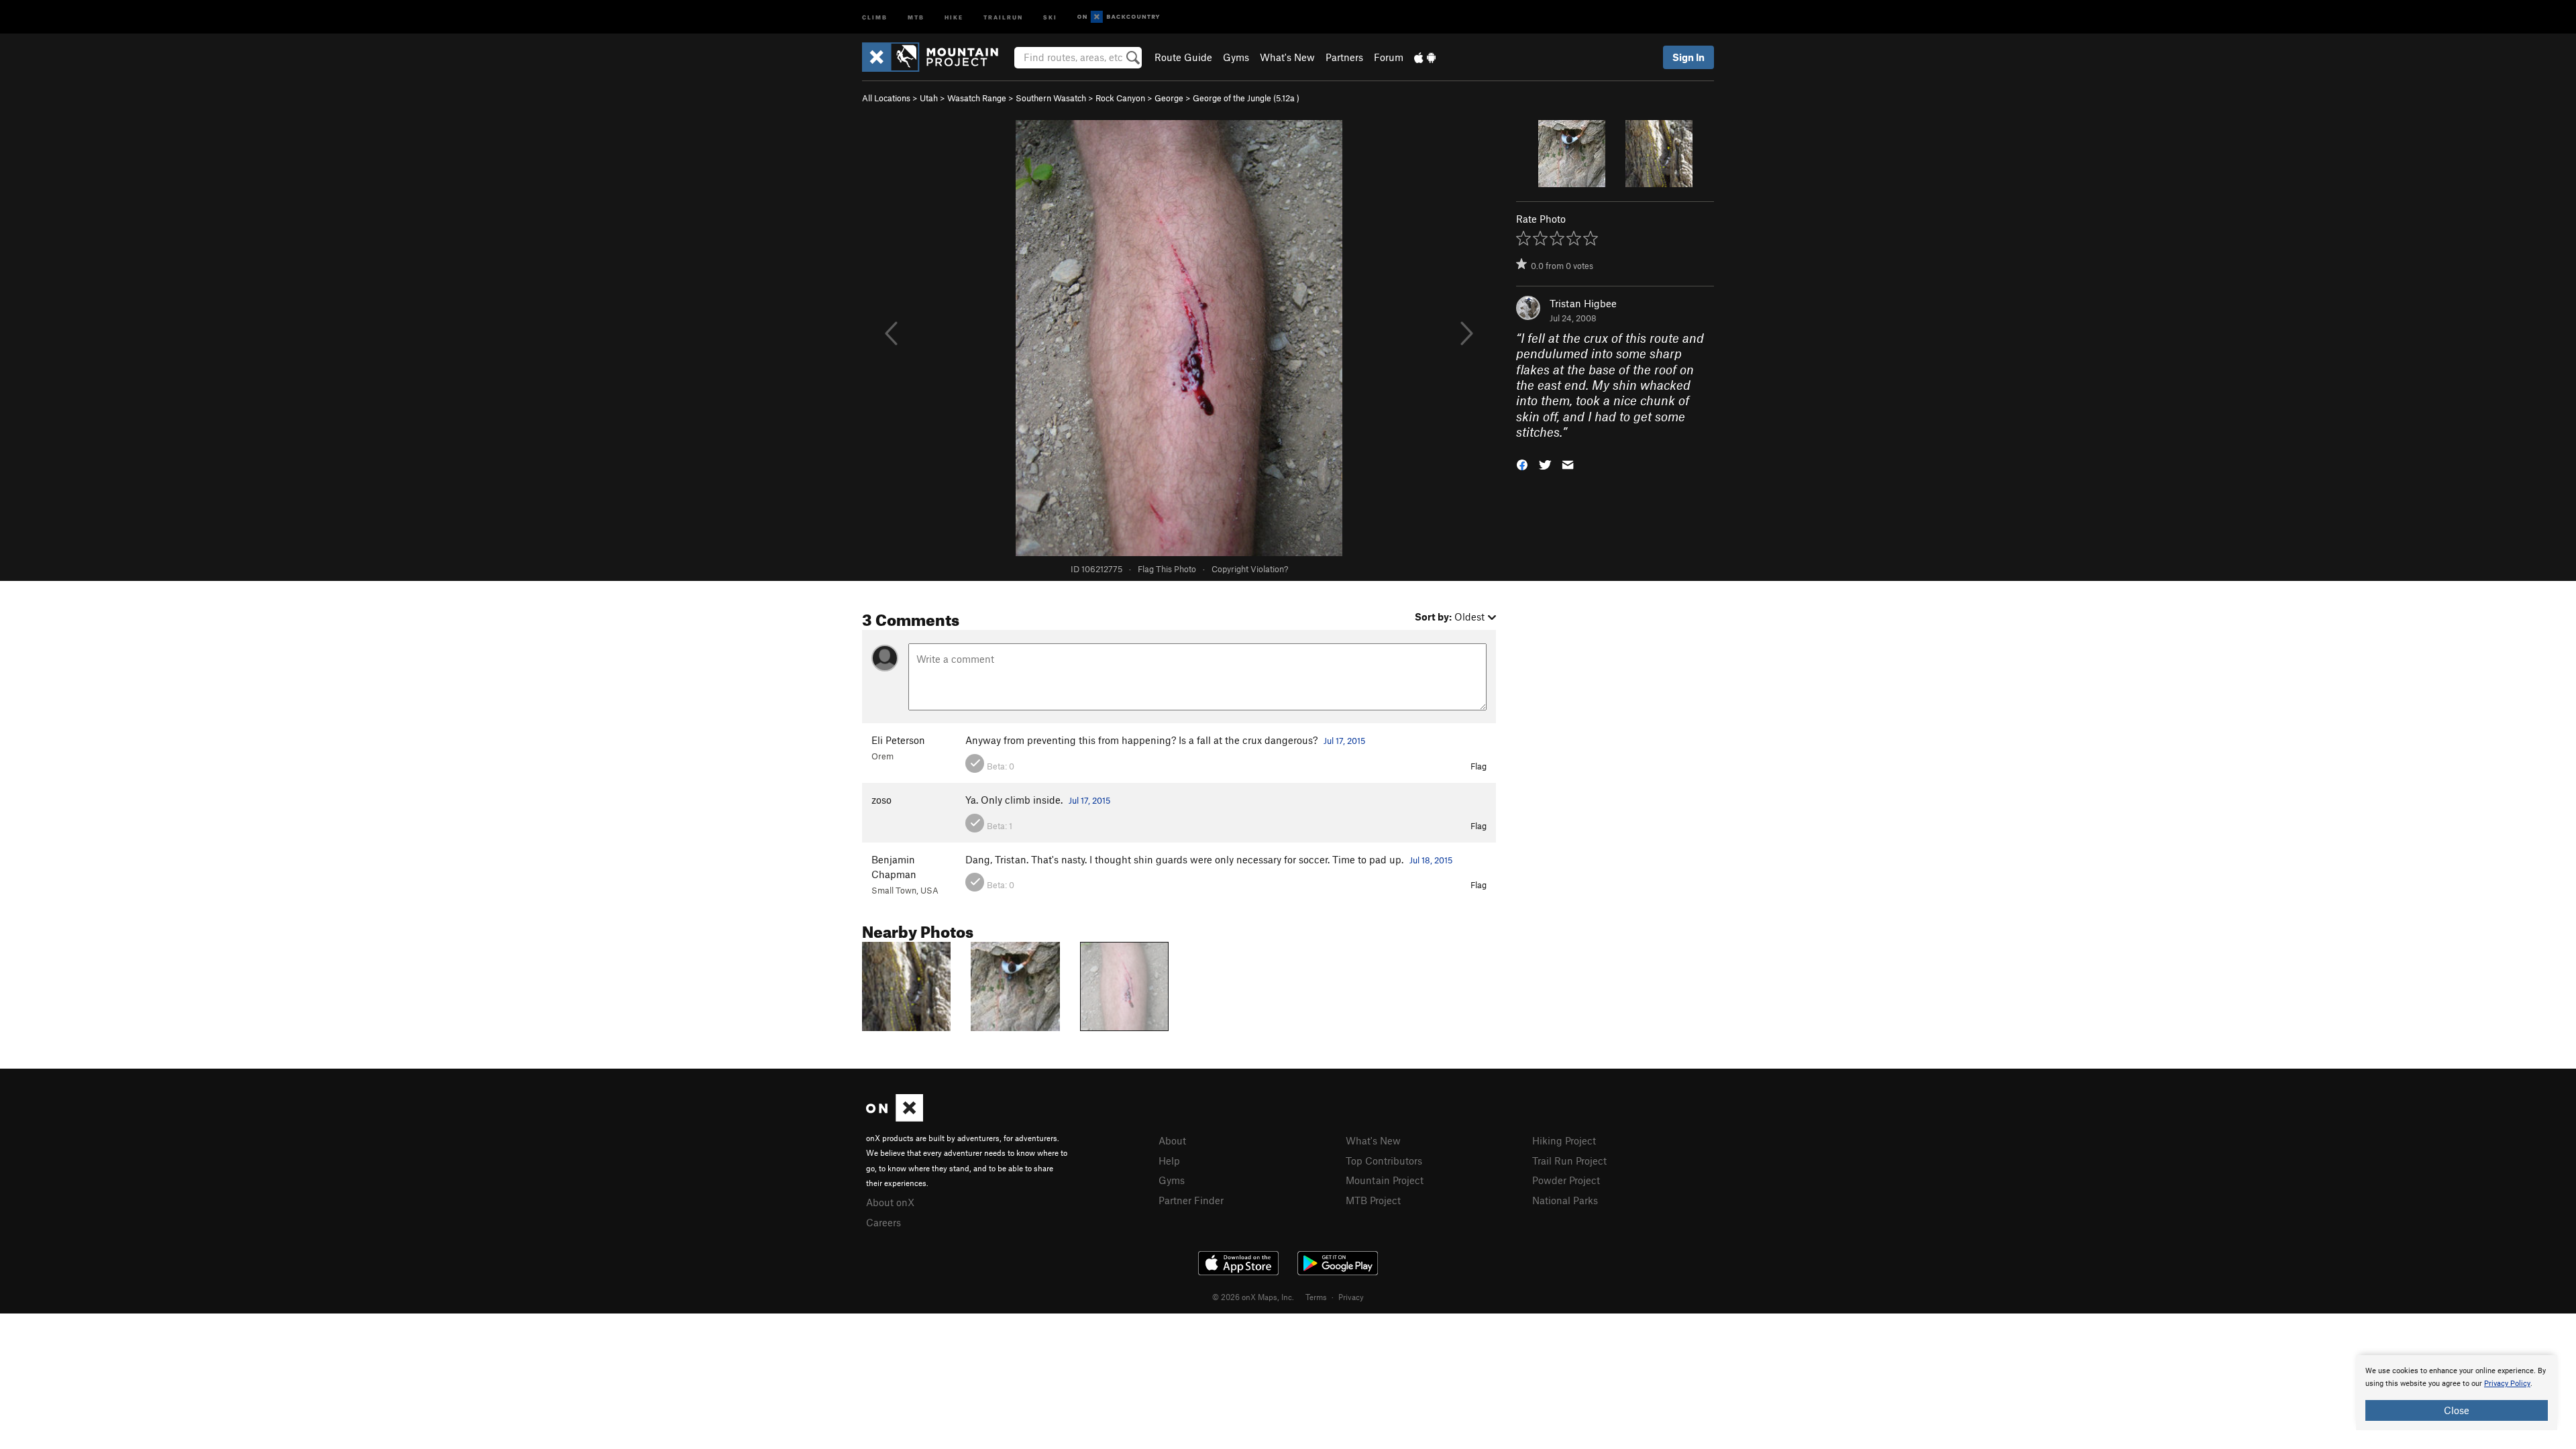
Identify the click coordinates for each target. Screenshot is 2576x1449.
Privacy (1351, 1297)
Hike (954, 16)
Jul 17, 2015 (1344, 741)
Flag (1479, 766)
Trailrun (1003, 16)
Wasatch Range (977, 98)
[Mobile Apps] (1425, 57)
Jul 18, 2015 (1431, 860)
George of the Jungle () (1246, 98)
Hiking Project (1564, 1140)
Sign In (1688, 57)
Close (2457, 1410)
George (1169, 98)
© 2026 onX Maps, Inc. (1253, 1297)
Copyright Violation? (1250, 569)
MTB (916, 16)
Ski (1050, 16)
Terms (1316, 1297)
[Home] (937, 57)
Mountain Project (1385, 1180)
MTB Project (1373, 1200)
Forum (1389, 57)
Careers (883, 1222)
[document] (2457, 1393)
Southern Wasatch (1051, 98)
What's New (1287, 57)
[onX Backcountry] (1119, 17)
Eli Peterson (898, 740)
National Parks (1565, 1200)
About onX (890, 1202)
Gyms (1236, 57)
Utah (929, 98)
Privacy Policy (2507, 1384)
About (1172, 1140)
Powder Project (1566, 1180)
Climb (875, 16)
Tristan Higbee (1583, 303)
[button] (1522, 464)
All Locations (886, 98)
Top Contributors (1384, 1161)
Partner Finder (1191, 1200)
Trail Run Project (1569, 1161)
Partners (1344, 57)
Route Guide (1183, 57)
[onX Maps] (895, 1118)
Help (1169, 1161)
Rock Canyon (1120, 98)
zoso (881, 800)
